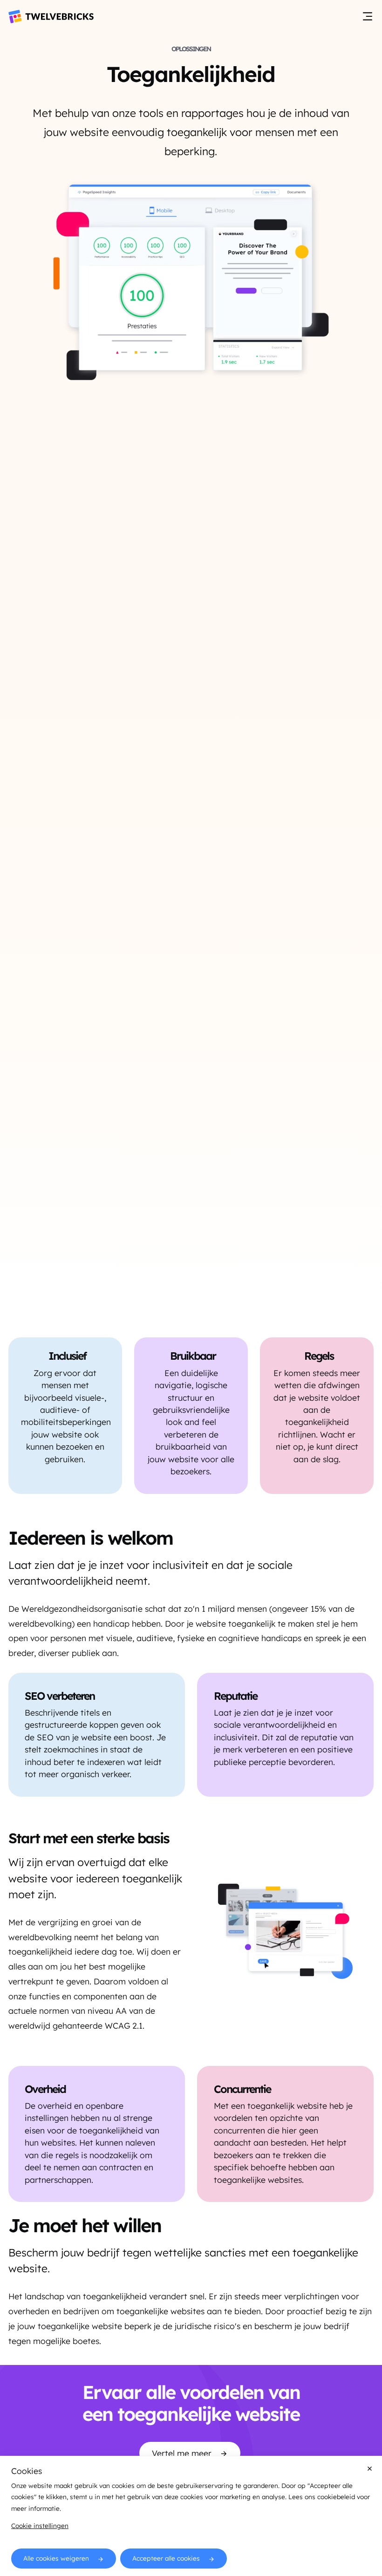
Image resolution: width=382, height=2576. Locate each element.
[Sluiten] (370, 2469)
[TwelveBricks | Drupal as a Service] (51, 17)
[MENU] (368, 17)
